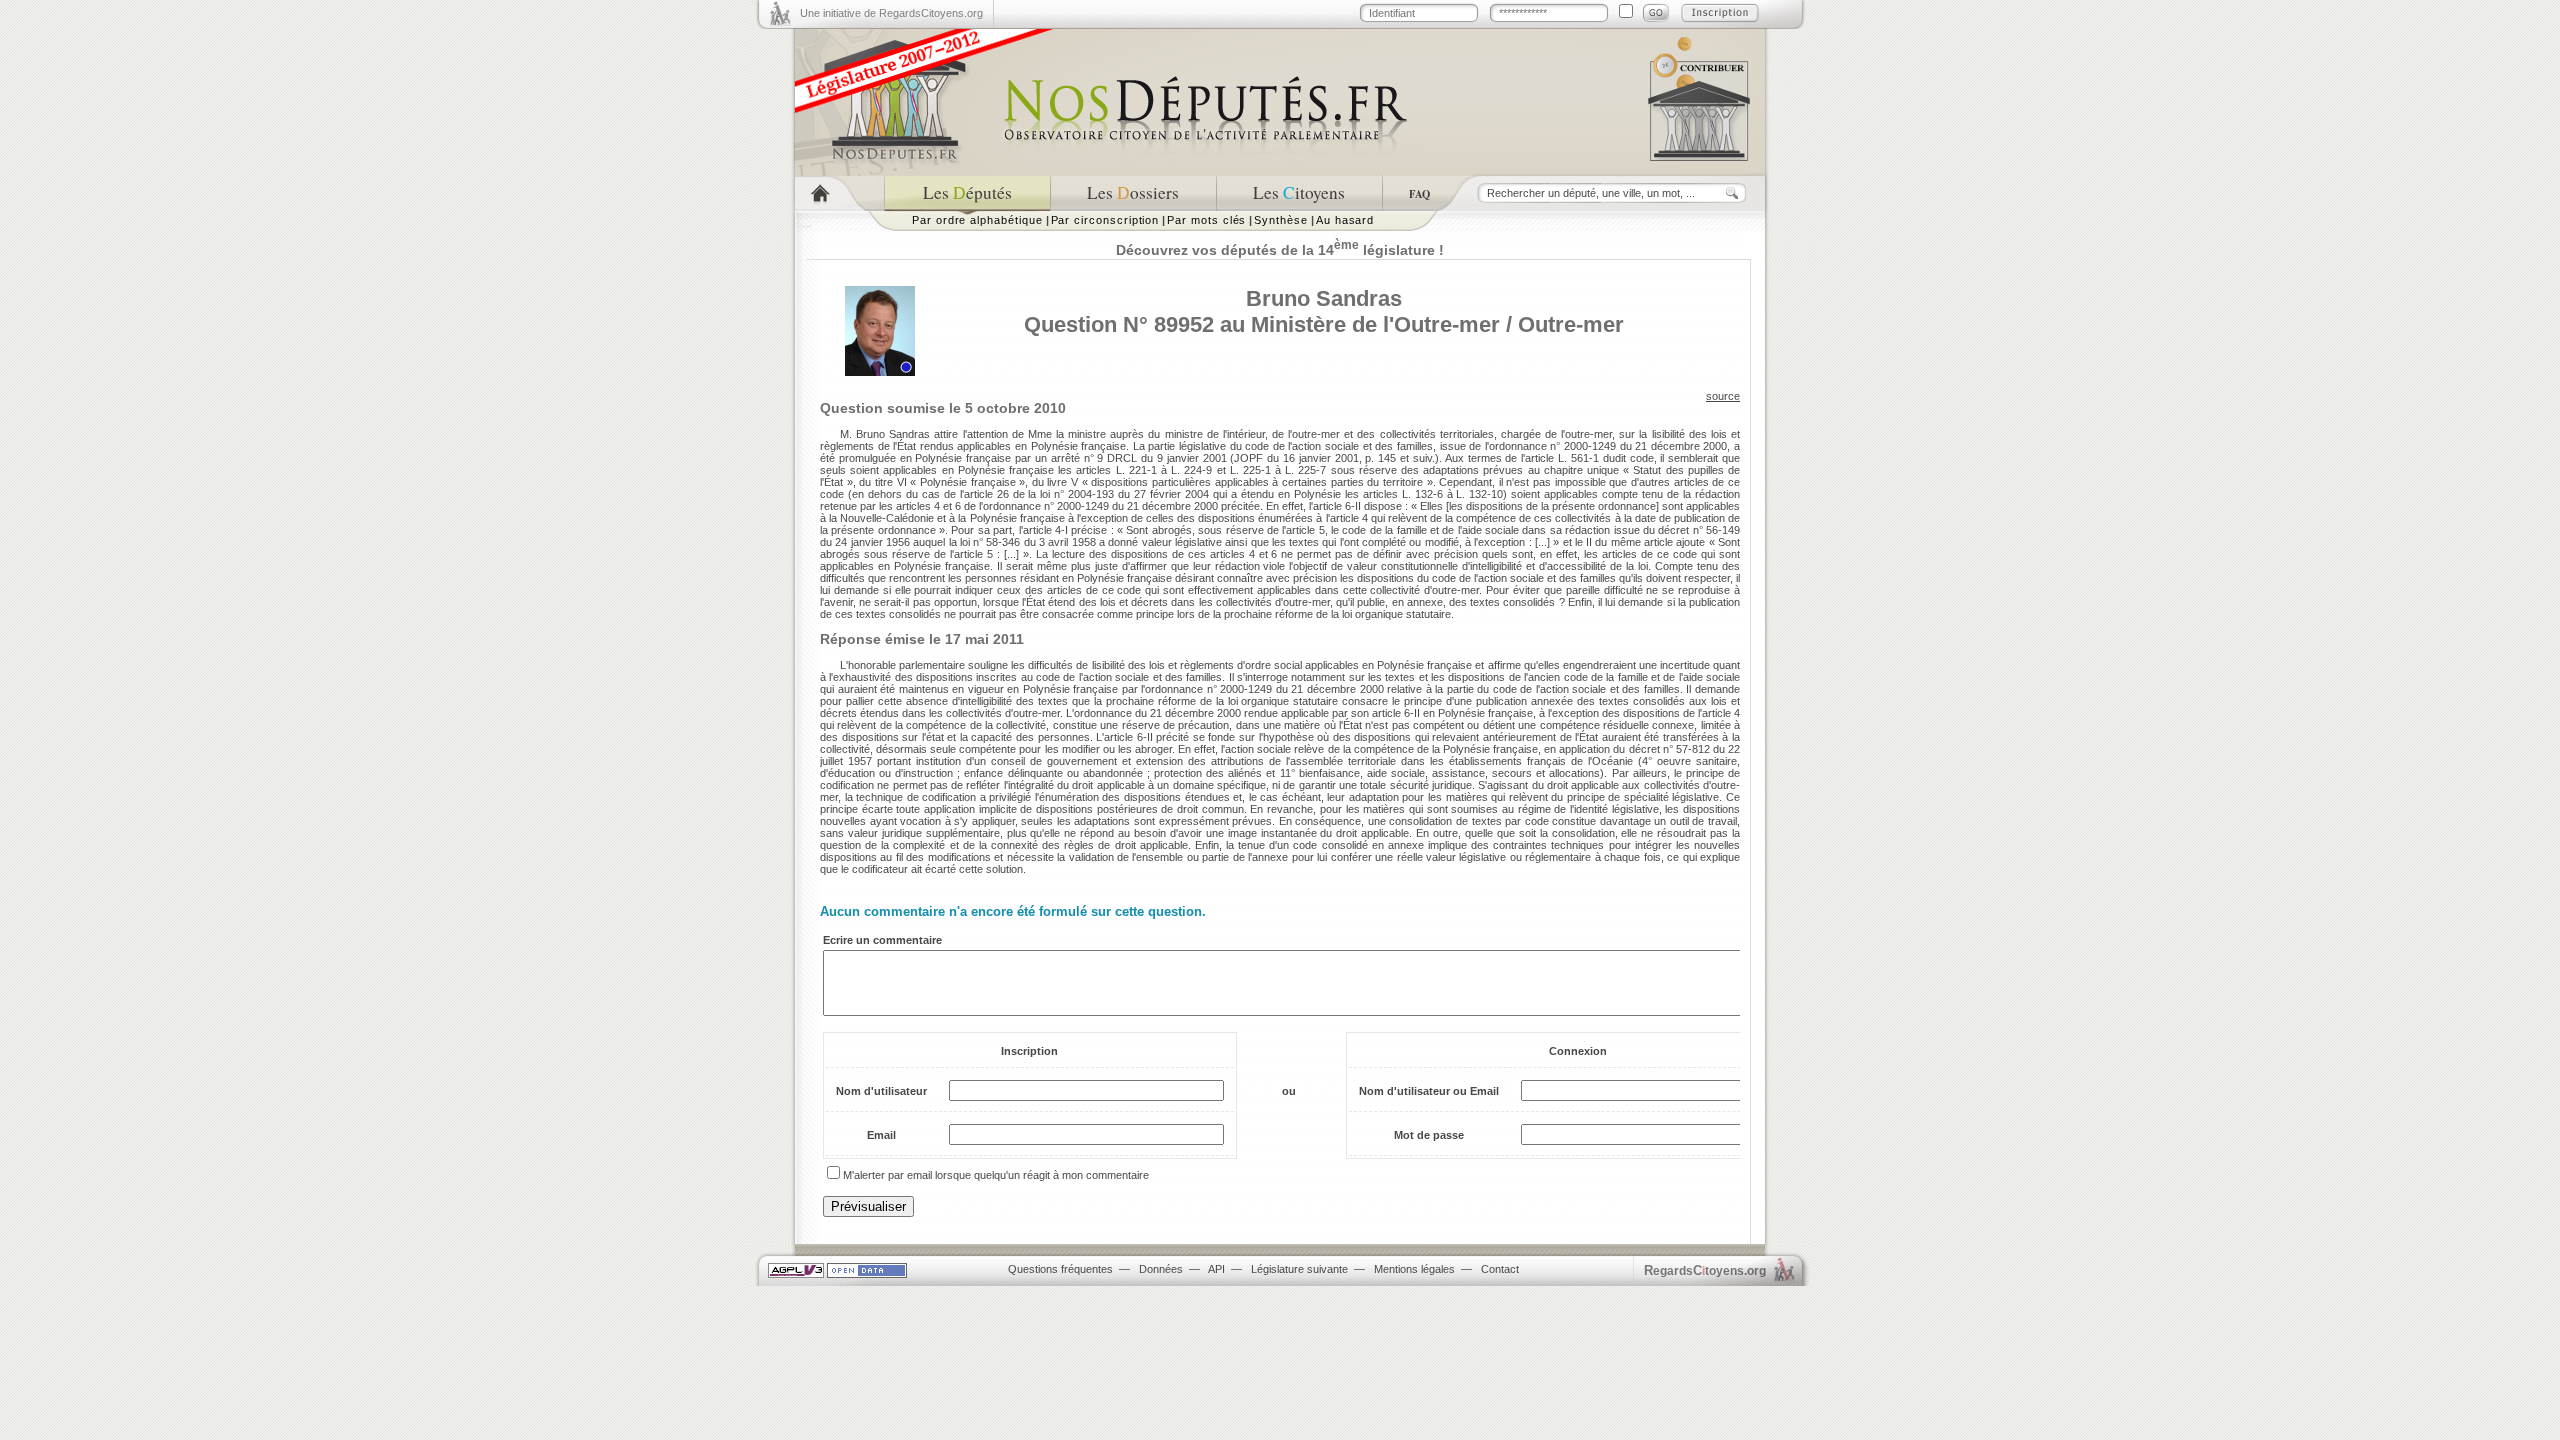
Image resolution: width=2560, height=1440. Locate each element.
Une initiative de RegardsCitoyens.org (891, 13)
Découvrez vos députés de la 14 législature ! (1280, 250)
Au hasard (1345, 220)
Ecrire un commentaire (882, 940)
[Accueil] (839, 193)
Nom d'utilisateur (881, 1091)
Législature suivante (1299, 1269)
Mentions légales (1414, 1269)
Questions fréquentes (1060, 1269)
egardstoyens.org (1705, 1270)
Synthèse (1280, 220)
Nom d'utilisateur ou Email (1429, 1091)
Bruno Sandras (1324, 298)
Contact (1500, 1269)
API (1216, 1269)
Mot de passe (1429, 1135)
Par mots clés (1206, 220)
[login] (1656, 13)
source (1723, 396)
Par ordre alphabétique (977, 220)
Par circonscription (1105, 220)
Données (1161, 1269)
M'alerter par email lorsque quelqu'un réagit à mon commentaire (996, 1175)
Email (881, 1135)
